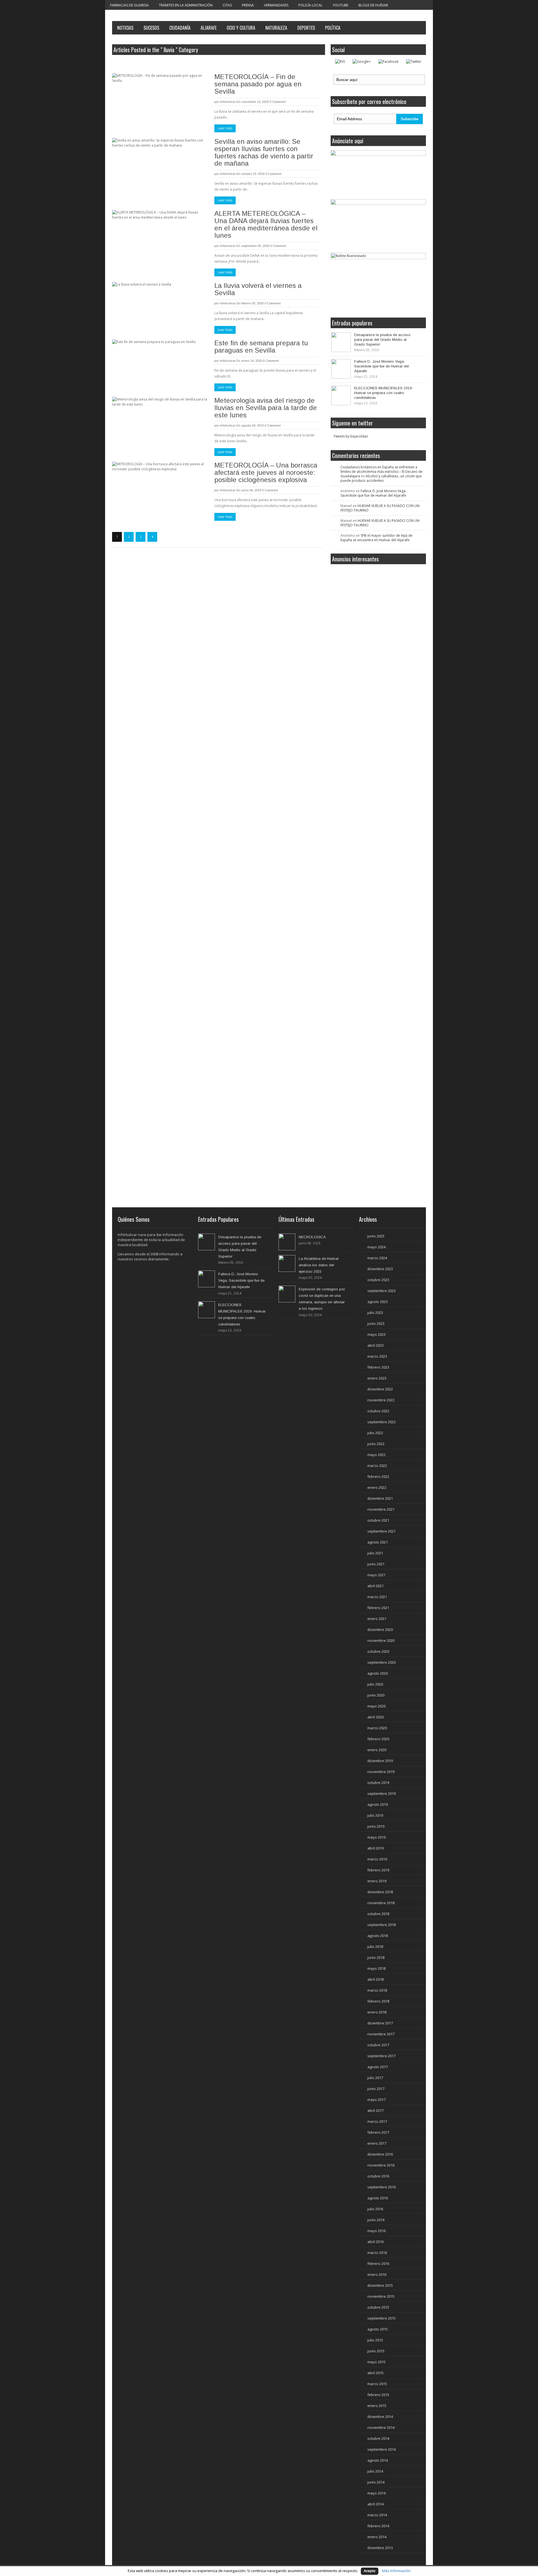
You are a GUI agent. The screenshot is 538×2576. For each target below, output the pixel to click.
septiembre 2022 (382, 1422)
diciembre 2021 (380, 1498)
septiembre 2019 (382, 1793)
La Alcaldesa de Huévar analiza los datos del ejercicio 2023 (319, 1265)
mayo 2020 (376, 1706)
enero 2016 (377, 2274)
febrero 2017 (378, 2132)
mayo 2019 (376, 1837)
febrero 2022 (378, 1476)
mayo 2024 (376, 1247)
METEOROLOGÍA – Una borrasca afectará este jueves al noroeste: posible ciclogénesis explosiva (266, 472)
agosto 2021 (378, 1542)
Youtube (340, 5)
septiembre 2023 (382, 1291)
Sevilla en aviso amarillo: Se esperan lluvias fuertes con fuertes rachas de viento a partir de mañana (264, 152)
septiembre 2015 (382, 2318)
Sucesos (151, 28)
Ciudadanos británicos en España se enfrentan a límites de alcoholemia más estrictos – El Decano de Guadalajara (382, 472)
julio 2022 (375, 1433)
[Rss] (340, 62)
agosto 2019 (378, 1804)
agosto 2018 (378, 1936)
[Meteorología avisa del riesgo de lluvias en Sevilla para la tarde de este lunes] (160, 419)
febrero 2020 (378, 1739)
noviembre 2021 (381, 1509)
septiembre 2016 (382, 2187)
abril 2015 (375, 2373)
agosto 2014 (378, 2460)
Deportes (306, 28)
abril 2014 (375, 2504)
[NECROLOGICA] (287, 1242)
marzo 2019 (377, 1859)
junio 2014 (376, 2482)
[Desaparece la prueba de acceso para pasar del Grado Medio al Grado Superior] (341, 342)
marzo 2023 (377, 1356)
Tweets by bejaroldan (351, 436)
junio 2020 (376, 1695)
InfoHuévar (228, 102)
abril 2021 (375, 1586)
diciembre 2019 (380, 1761)
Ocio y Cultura (241, 28)
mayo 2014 (376, 2493)
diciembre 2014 (380, 2417)
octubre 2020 (378, 1651)
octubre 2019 (378, 1783)
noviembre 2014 (381, 2427)
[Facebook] (388, 62)
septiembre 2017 (382, 2056)
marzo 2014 (377, 2515)
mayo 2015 (376, 2362)
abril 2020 (375, 1717)
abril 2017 (375, 2110)
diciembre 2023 (380, 1269)
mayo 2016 (376, 2231)
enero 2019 (377, 1881)
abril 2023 (375, 1345)
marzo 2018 (377, 1990)
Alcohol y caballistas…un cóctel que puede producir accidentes (381, 478)
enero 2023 (377, 1378)
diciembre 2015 (380, 2285)
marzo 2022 (377, 1466)
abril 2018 (375, 1979)
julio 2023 (375, 1313)
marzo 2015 (377, 2384)
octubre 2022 (378, 1411)
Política (333, 28)
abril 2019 (375, 1848)
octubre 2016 (378, 2176)
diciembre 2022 (380, 1389)
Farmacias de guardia (129, 5)
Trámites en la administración (186, 5)
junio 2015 (376, 2351)
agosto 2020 (378, 1673)
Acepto (370, 2571)
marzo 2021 (377, 1597)
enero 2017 (377, 2143)
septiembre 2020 (382, 1662)
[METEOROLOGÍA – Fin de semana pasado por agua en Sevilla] (160, 96)
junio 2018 (376, 1957)
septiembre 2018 (382, 1925)
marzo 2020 (377, 1728)
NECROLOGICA (312, 1237)
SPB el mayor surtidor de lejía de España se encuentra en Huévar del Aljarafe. (376, 538)
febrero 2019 (378, 1870)
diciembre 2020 (380, 1630)
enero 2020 (377, 1750)
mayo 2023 (376, 1334)
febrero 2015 (378, 2395)
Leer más (225, 128)
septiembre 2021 (382, 1531)
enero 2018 (377, 2012)
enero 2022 (377, 1487)
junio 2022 (376, 1444)
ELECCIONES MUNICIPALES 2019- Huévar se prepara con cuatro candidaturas (384, 393)
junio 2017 (376, 2089)
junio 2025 (376, 1236)
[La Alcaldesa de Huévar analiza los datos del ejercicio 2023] (287, 1263)
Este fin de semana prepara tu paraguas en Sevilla (261, 347)
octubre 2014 (378, 2438)
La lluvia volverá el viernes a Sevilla (258, 289)
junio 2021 (376, 1564)
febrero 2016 (378, 2263)
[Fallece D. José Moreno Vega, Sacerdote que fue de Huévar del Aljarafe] (341, 369)
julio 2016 (375, 2209)
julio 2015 (375, 2340)
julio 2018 (375, 1947)
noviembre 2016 (381, 2165)
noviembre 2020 (381, 1640)
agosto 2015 (378, 2329)
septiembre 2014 (382, 2449)
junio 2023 (376, 1323)
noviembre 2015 (381, 2296)
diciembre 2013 (380, 2548)
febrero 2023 (378, 1367)
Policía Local (310, 5)
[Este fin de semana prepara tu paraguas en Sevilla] (160, 362)
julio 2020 (375, 1684)
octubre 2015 (378, 2307)
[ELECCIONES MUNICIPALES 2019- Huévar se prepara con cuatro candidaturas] (341, 395)
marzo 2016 (377, 2253)
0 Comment (278, 102)
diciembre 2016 (380, 2154)
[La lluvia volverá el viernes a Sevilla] (160, 304)
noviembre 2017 (381, 2034)
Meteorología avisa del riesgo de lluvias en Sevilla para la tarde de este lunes (266, 408)
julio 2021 (375, 1553)
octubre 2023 (378, 1280)
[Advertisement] (381, 609)
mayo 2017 (376, 2100)
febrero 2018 (378, 2001)
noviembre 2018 (381, 1903)
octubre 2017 (378, 2045)
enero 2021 (377, 1619)
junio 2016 (376, 2220)
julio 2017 (375, 2078)
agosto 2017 (378, 2067)
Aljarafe (209, 28)
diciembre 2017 (380, 2023)
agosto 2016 (378, 2198)
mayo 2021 (376, 1575)
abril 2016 (375, 2242)
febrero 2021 (378, 1608)
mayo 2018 (376, 1968)
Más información (396, 2571)
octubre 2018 (378, 1914)
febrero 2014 (378, 2526)
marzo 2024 (377, 1258)
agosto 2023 (378, 1302)
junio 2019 (376, 1826)
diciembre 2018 (380, 1892)
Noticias (125, 28)
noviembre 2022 (381, 1400)
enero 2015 (377, 2406)
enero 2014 (377, 2537)
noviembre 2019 (381, 1772)
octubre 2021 (378, 1520)
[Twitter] (414, 62)
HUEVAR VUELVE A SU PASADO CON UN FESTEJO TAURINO (380, 508)
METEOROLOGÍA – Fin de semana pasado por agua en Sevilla (258, 84)
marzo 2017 (377, 2121)
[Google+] (362, 62)
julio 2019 (375, 1815)
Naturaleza (276, 28)
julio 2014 (375, 2471)
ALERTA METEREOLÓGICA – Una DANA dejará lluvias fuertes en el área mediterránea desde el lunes (266, 224)
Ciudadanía (180, 28)
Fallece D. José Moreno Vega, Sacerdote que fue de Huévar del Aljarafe (382, 366)
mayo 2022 (376, 1455)
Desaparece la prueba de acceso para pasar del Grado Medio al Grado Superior (382, 340)
